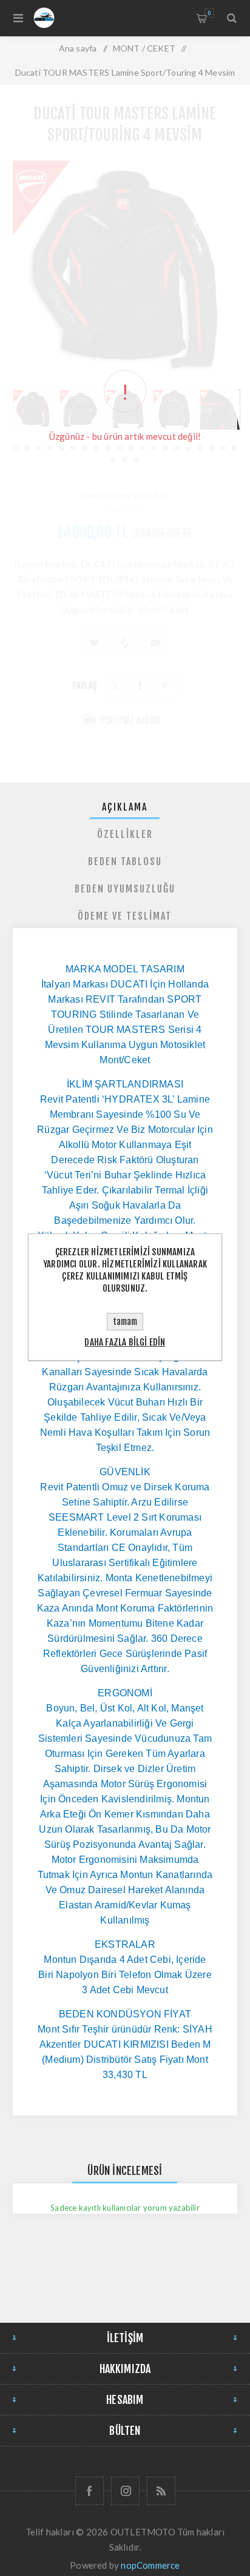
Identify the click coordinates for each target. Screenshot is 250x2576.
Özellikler (125, 834)
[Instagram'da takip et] (125, 2491)
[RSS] (161, 2491)
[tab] (125, 807)
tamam (125, 1322)
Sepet (209, 13)
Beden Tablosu (125, 861)
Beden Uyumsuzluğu (125, 889)
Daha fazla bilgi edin (125, 1342)
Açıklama (125, 807)
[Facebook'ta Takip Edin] (90, 2491)
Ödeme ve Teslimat (125, 916)
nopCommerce (150, 2565)
